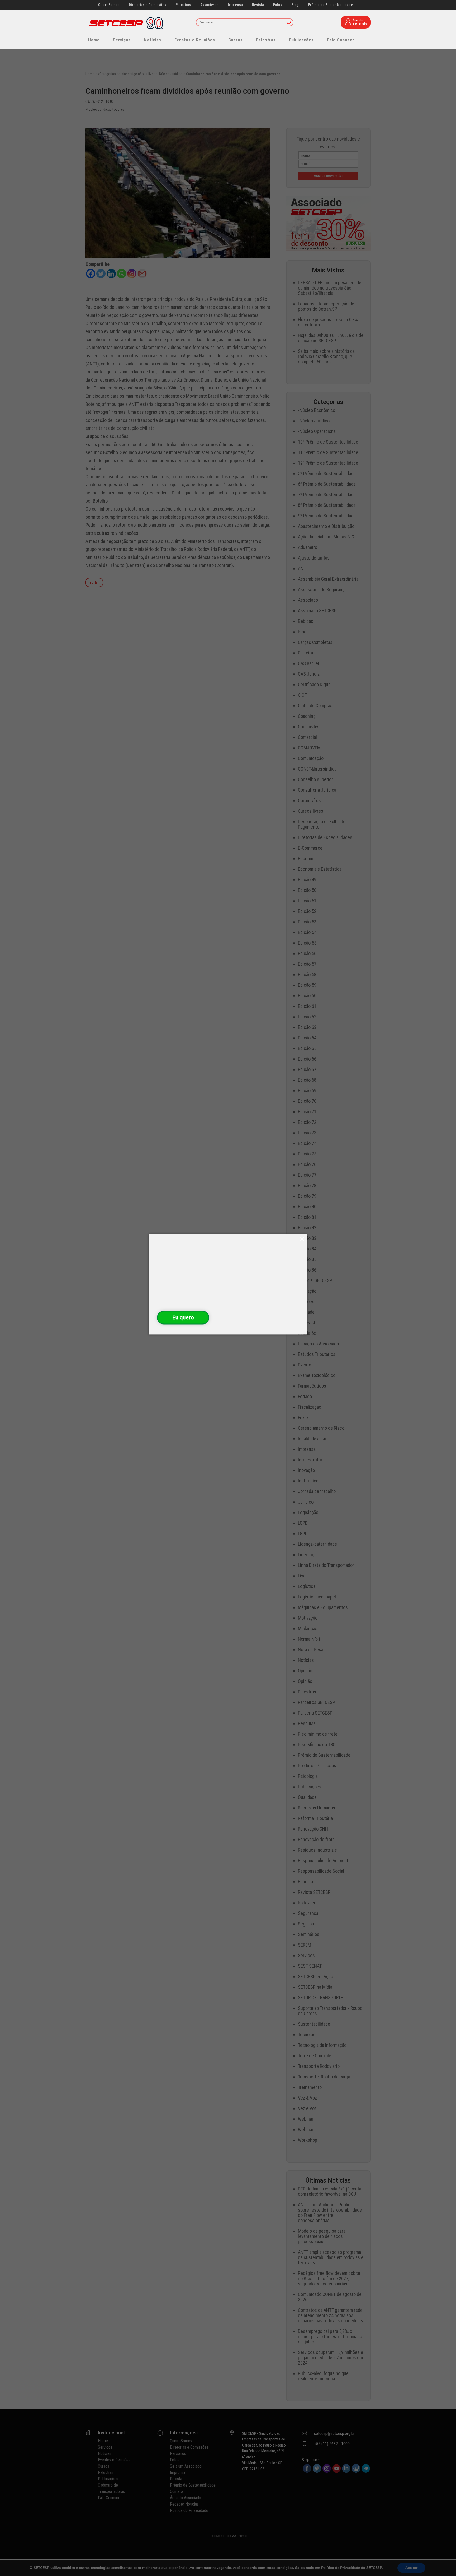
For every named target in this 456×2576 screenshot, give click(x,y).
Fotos (278, 5)
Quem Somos (109, 5)
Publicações (301, 40)
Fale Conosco (341, 40)
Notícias (153, 40)
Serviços (122, 40)
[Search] (289, 23)
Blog (295, 5)
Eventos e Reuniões (195, 40)
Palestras (266, 40)
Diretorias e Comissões (148, 5)
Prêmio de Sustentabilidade (330, 5)
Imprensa (235, 5)
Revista (258, 5)
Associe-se (209, 5)
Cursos (236, 40)
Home (94, 40)
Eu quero (183, 1317)
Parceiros (183, 5)
